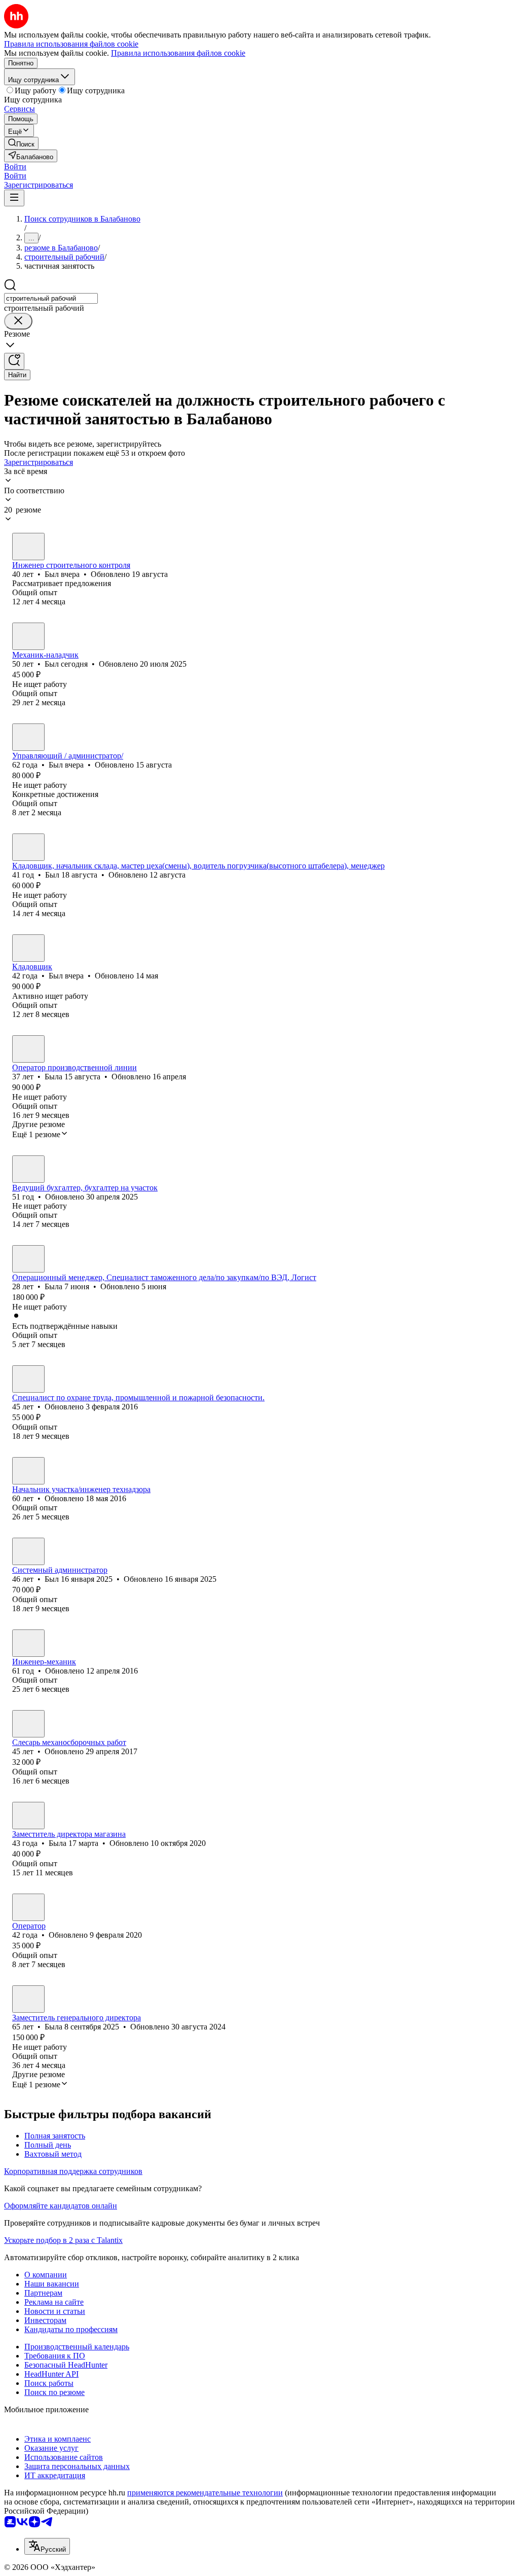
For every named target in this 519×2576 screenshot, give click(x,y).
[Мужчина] (28, 547)
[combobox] (51, 298)
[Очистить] (18, 321)
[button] (15, 167)
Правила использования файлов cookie (178, 53)
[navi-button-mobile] (14, 198)
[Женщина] (28, 1049)
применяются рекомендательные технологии (205, 2493)
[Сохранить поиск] (14, 361)
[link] (21, 143)
